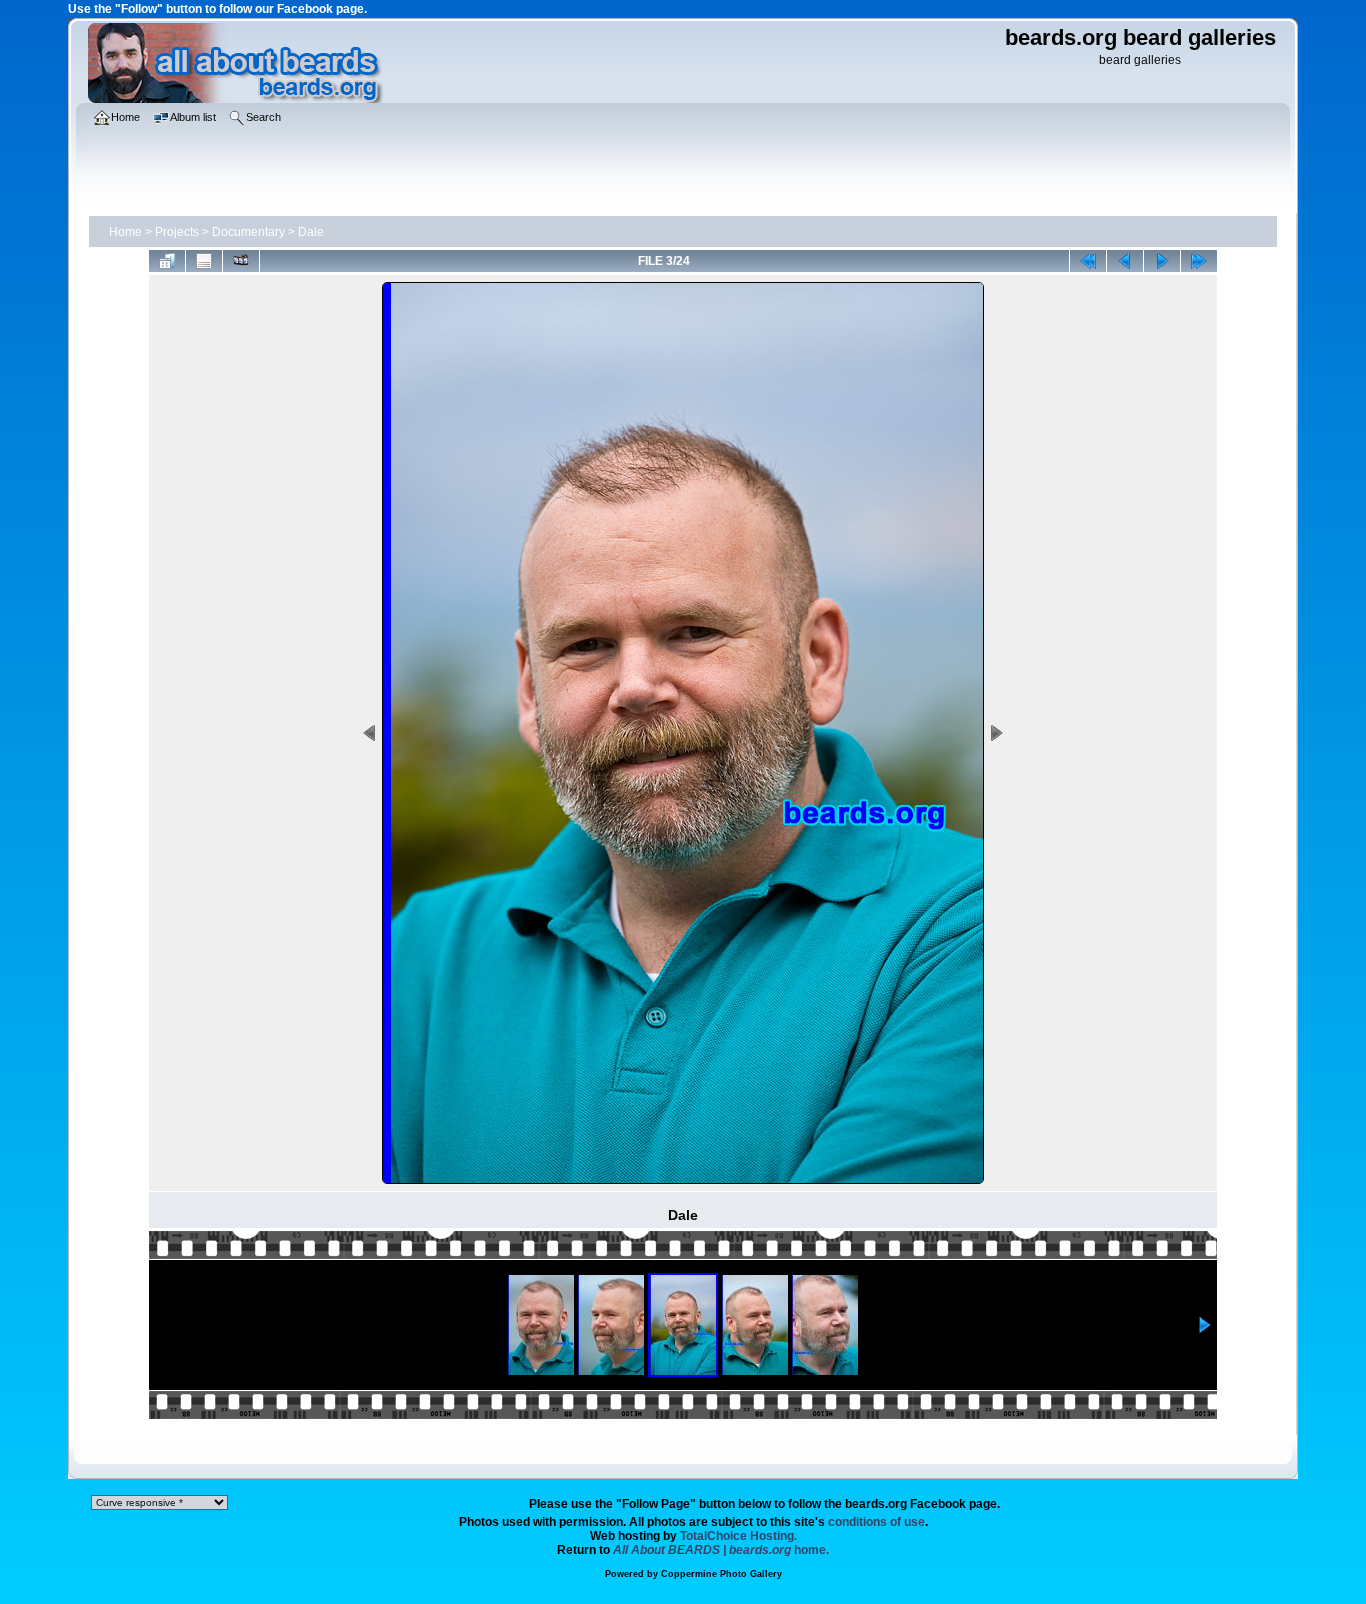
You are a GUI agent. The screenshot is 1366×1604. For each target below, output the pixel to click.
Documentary (248, 232)
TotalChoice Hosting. (738, 1536)
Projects (177, 232)
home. (721, 1550)
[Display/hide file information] (204, 261)
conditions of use (876, 1522)
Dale (311, 232)
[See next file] (1162, 261)
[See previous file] (1125, 261)
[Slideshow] (241, 261)
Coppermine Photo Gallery (721, 1574)
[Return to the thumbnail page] (167, 261)
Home (125, 232)
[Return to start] (1088, 261)
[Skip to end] (1199, 261)
